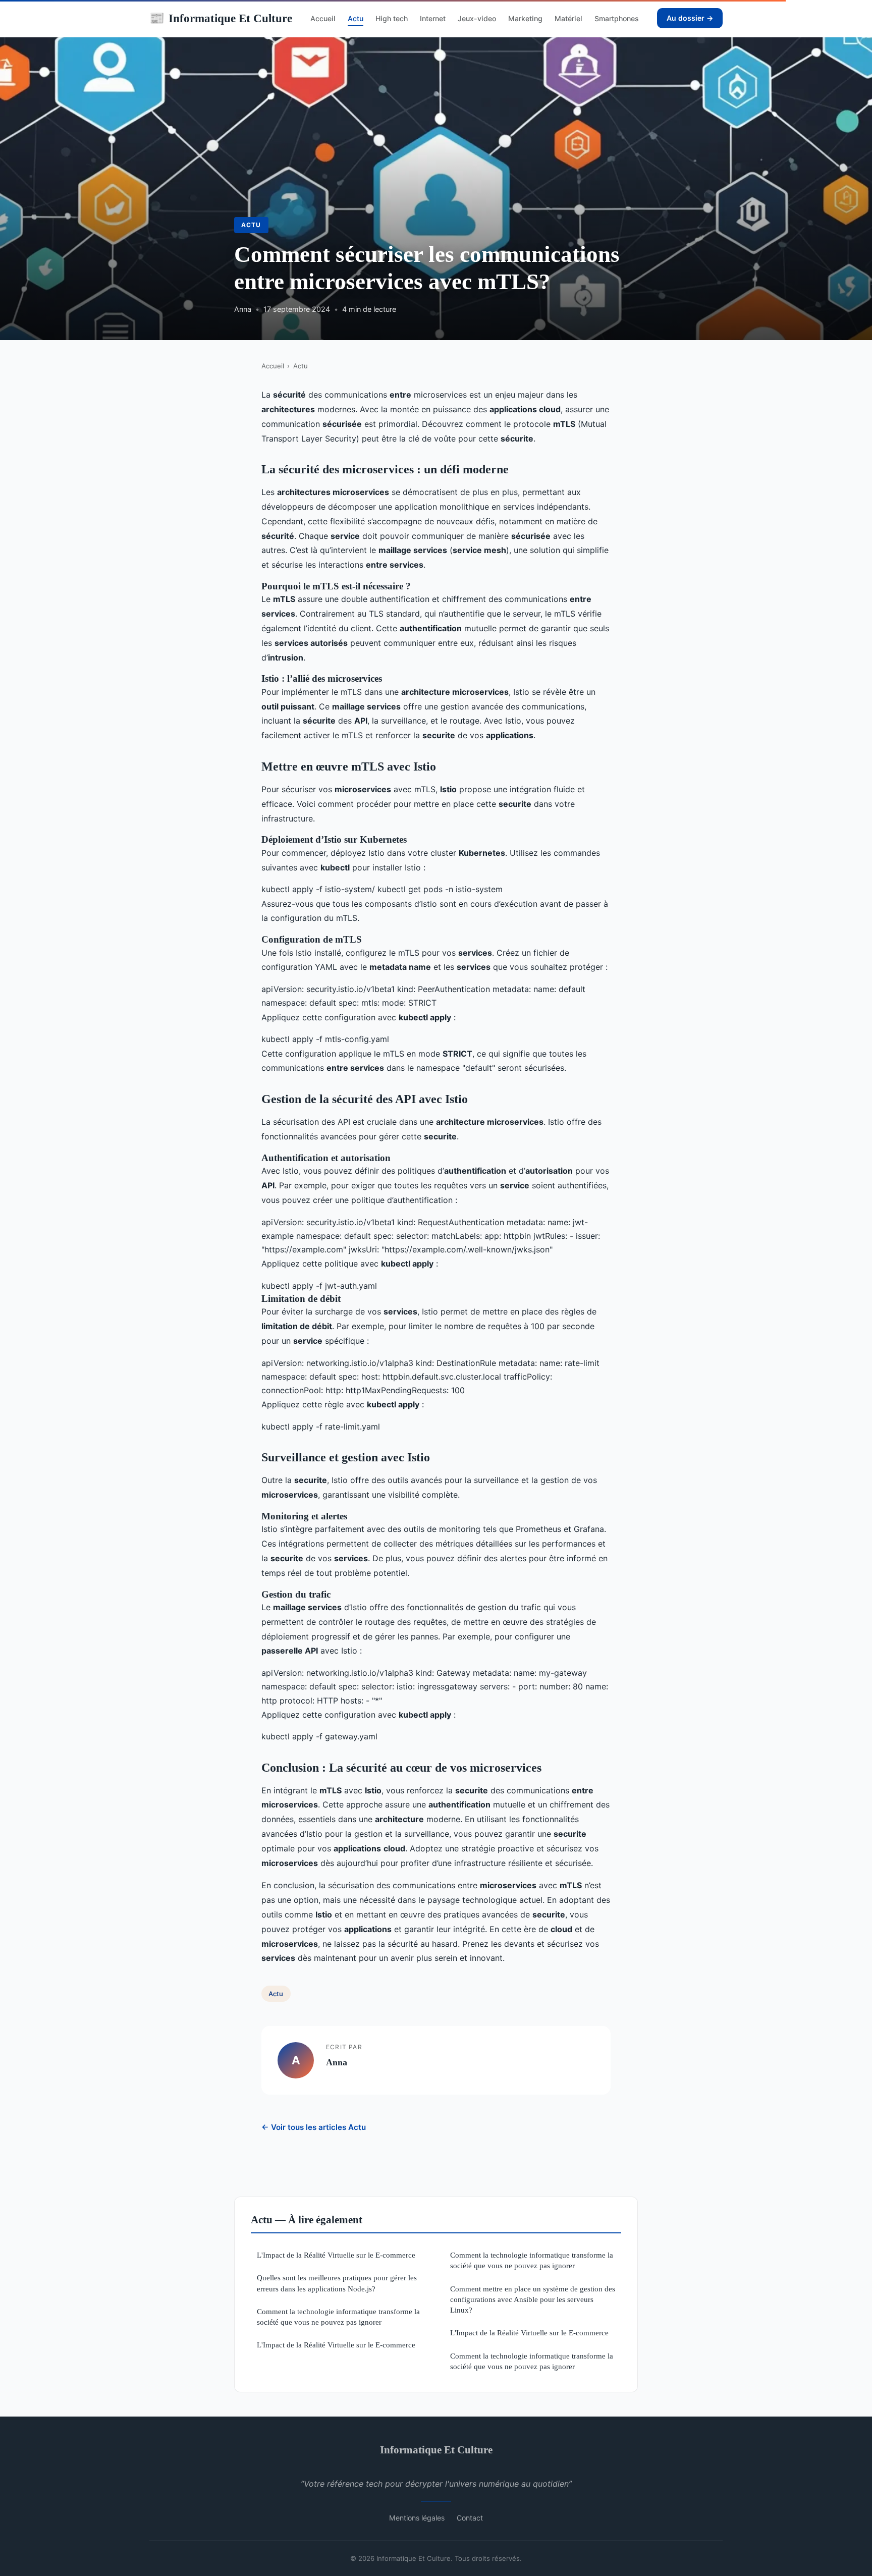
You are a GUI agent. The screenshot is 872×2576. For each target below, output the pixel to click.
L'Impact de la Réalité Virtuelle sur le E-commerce (336, 2255)
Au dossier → (690, 18)
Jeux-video (477, 18)
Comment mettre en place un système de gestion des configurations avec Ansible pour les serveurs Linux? (533, 2299)
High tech (392, 18)
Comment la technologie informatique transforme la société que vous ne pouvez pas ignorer (338, 2317)
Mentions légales (417, 2518)
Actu (356, 18)
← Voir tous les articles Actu (314, 2127)
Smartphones (617, 18)
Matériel (568, 18)
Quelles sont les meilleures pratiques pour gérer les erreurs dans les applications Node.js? (337, 2283)
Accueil (323, 18)
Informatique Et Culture (221, 18)
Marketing (525, 18)
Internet (433, 18)
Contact (470, 2518)
